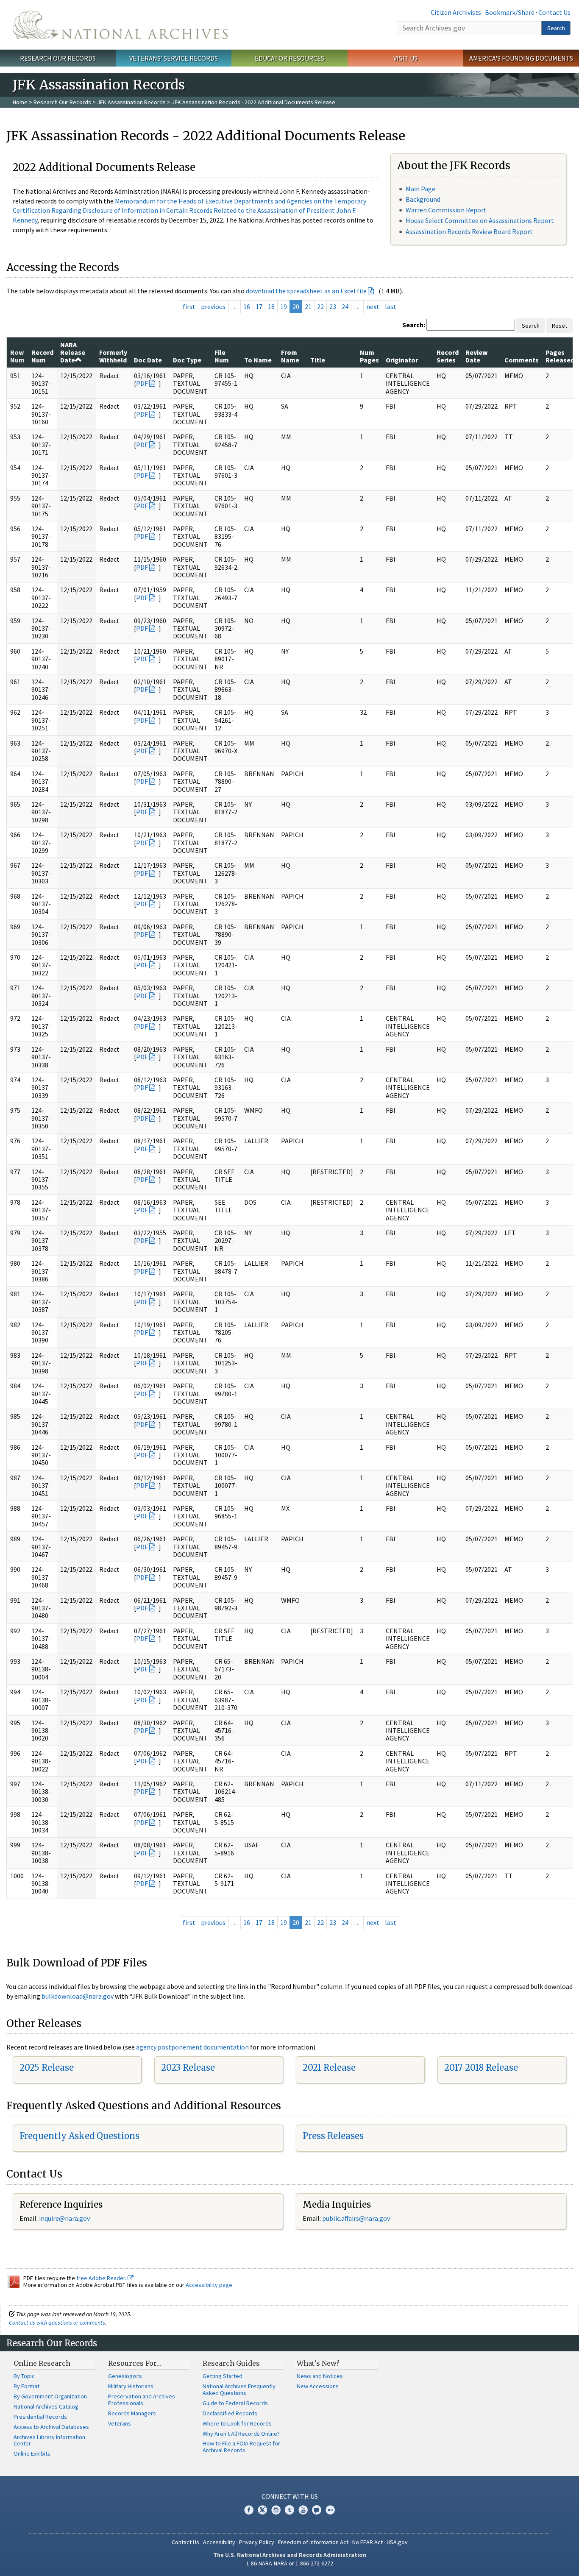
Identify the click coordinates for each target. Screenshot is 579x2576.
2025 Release (47, 2068)
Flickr (330, 2510)
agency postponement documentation (192, 2047)
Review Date (476, 356)
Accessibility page (209, 2285)
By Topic (24, 2376)
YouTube (303, 2510)
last (391, 306)
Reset (560, 326)
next (373, 306)
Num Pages (369, 356)
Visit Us (405, 58)
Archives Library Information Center (49, 2440)
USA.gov (397, 2542)
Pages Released (560, 356)
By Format (26, 2386)
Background (423, 199)
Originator (402, 360)
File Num (222, 356)
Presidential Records (40, 2417)
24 (345, 306)
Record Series (448, 356)
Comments (522, 360)
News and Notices (320, 2376)
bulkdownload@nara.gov (78, 1996)
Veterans (120, 2423)
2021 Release (329, 2068)
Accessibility (219, 2542)
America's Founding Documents (521, 58)
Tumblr (289, 2510)
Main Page (420, 189)
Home (20, 102)
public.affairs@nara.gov (356, 2218)
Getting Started (223, 2376)
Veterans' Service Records (174, 58)
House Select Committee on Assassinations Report (480, 220)
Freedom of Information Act (313, 2542)
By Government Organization (50, 2396)
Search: (414, 325)
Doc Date (148, 360)
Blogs (317, 2510)
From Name (290, 356)
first (189, 306)
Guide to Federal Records (235, 2403)
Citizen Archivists (456, 12)
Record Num (42, 356)
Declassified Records (230, 2413)
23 (333, 306)
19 (284, 306)
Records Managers (132, 2413)
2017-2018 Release (481, 2068)
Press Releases (333, 2136)
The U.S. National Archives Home (120, 25)
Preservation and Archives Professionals (142, 2400)
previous (213, 306)
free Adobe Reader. (102, 2278)
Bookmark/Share (510, 12)
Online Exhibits (32, 2453)
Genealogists (125, 2376)
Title (318, 360)
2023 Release (188, 2068)
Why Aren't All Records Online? (241, 2434)
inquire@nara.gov (64, 2218)
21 (308, 306)
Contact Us (554, 12)
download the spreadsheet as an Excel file (306, 291)
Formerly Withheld (113, 356)
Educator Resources (289, 58)
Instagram (276, 2510)
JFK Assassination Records (131, 102)
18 (271, 306)
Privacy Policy (257, 2542)
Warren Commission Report (446, 210)
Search (556, 28)
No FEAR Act (367, 2542)
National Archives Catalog (46, 2406)
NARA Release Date (73, 352)
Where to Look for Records (237, 2423)
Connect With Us (290, 2496)
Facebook (249, 2510)
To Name (258, 360)
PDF (142, 383)
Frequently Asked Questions (79, 2136)
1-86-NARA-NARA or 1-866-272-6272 (290, 2563)
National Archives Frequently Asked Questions (239, 2389)
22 (320, 306)
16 (247, 306)
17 (259, 306)
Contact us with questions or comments (57, 2323)
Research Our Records (58, 58)
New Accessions (318, 2386)
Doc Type (187, 360)
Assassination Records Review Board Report (469, 231)
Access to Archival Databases (51, 2427)
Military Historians (131, 2386)
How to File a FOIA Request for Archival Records (241, 2447)
